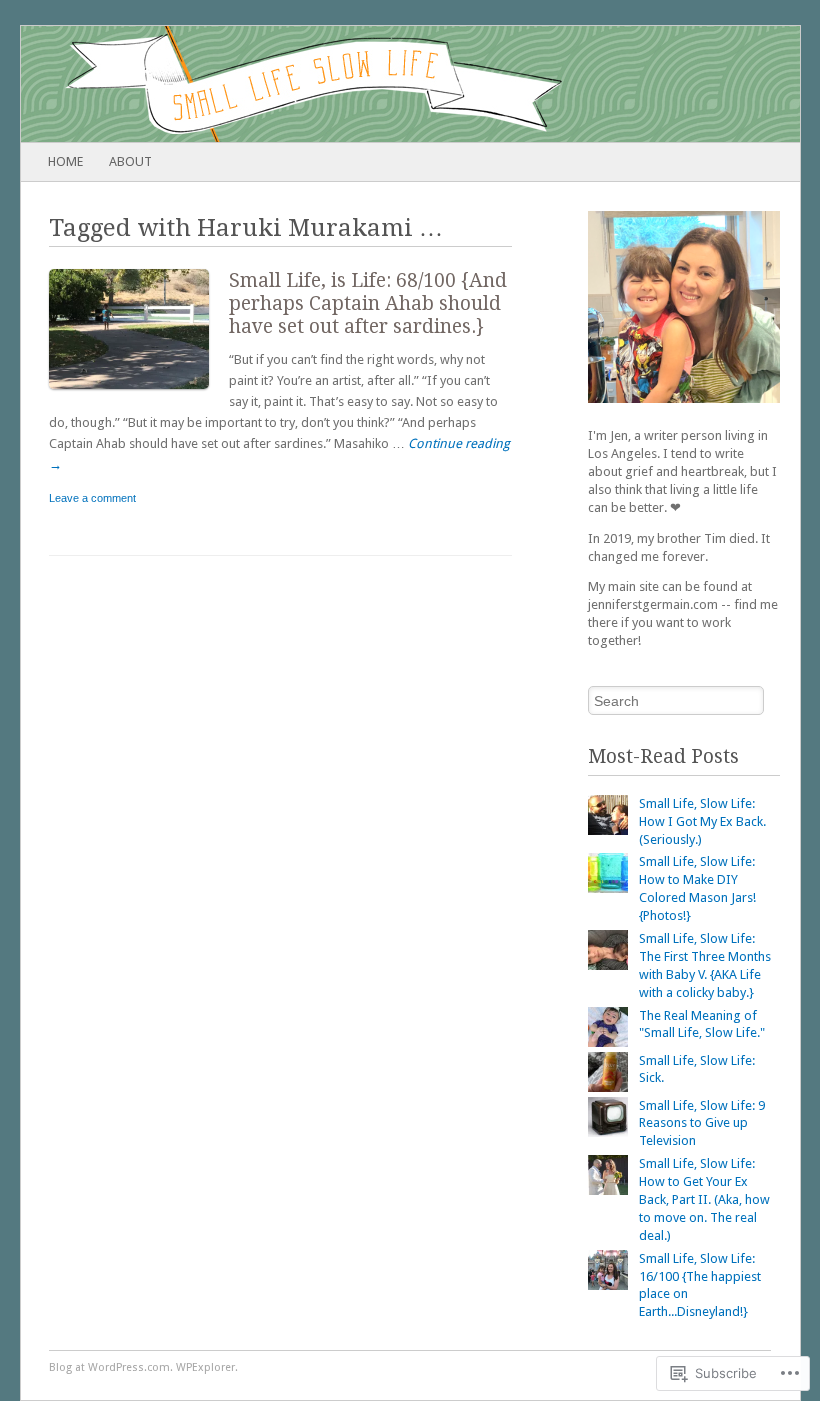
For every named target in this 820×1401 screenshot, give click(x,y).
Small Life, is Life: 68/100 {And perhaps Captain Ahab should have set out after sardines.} (368, 303)
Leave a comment (92, 498)
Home (65, 161)
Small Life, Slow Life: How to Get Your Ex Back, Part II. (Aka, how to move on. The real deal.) (704, 1199)
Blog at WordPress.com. (111, 1367)
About (130, 161)
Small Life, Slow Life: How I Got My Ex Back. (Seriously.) (702, 821)
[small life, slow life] (332, 84)
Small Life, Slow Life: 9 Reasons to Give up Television (702, 1123)
